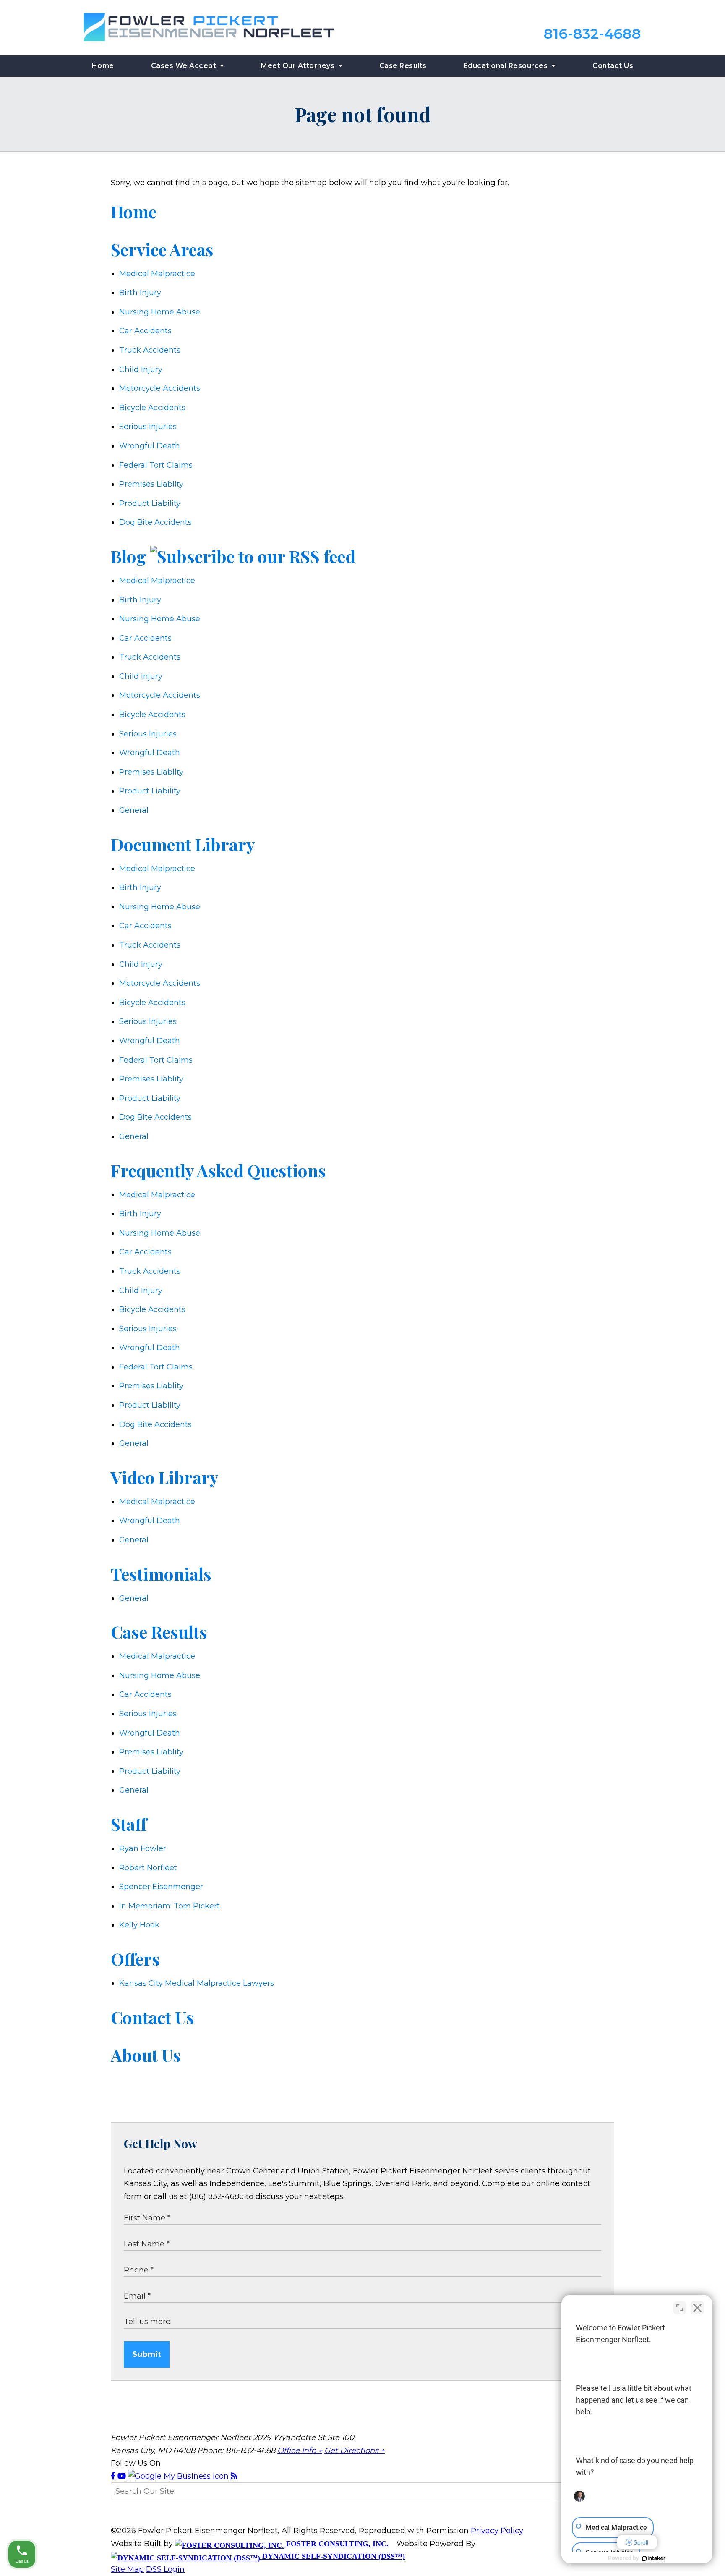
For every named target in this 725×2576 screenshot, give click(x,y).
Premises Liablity (151, 484)
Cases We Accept (185, 66)
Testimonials (161, 1574)
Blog (129, 556)
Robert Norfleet (148, 1868)
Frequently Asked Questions (218, 1170)
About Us (146, 2055)
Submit (147, 2354)
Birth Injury (140, 293)
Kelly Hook (139, 1925)
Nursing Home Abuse (160, 312)
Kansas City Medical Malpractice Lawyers (197, 1983)
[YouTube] (123, 2476)
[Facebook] (114, 2476)
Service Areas (162, 249)
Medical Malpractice (157, 274)
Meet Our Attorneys (299, 66)
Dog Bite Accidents (155, 522)
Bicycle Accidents (152, 408)
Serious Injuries (148, 427)
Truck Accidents (150, 350)
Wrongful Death (150, 446)
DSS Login (165, 2569)
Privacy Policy (497, 2531)
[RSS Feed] (234, 2476)
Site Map (127, 2569)
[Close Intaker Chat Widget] (697, 2308)
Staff (129, 1824)
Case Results (403, 66)
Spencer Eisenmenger (161, 1887)
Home (103, 66)
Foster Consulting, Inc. (336, 2544)
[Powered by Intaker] (654, 2558)
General (134, 810)
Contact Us (613, 66)
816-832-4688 (592, 34)
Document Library (183, 844)
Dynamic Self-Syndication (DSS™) (333, 2556)
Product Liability (150, 503)
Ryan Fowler (143, 1848)
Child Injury (141, 369)
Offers (135, 1959)
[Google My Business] (179, 2476)
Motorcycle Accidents (160, 388)
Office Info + (300, 2450)
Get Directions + (355, 2450)
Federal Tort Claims (156, 465)
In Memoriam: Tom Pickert (170, 1906)
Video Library (165, 1477)
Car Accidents (145, 331)
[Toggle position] (680, 2308)
